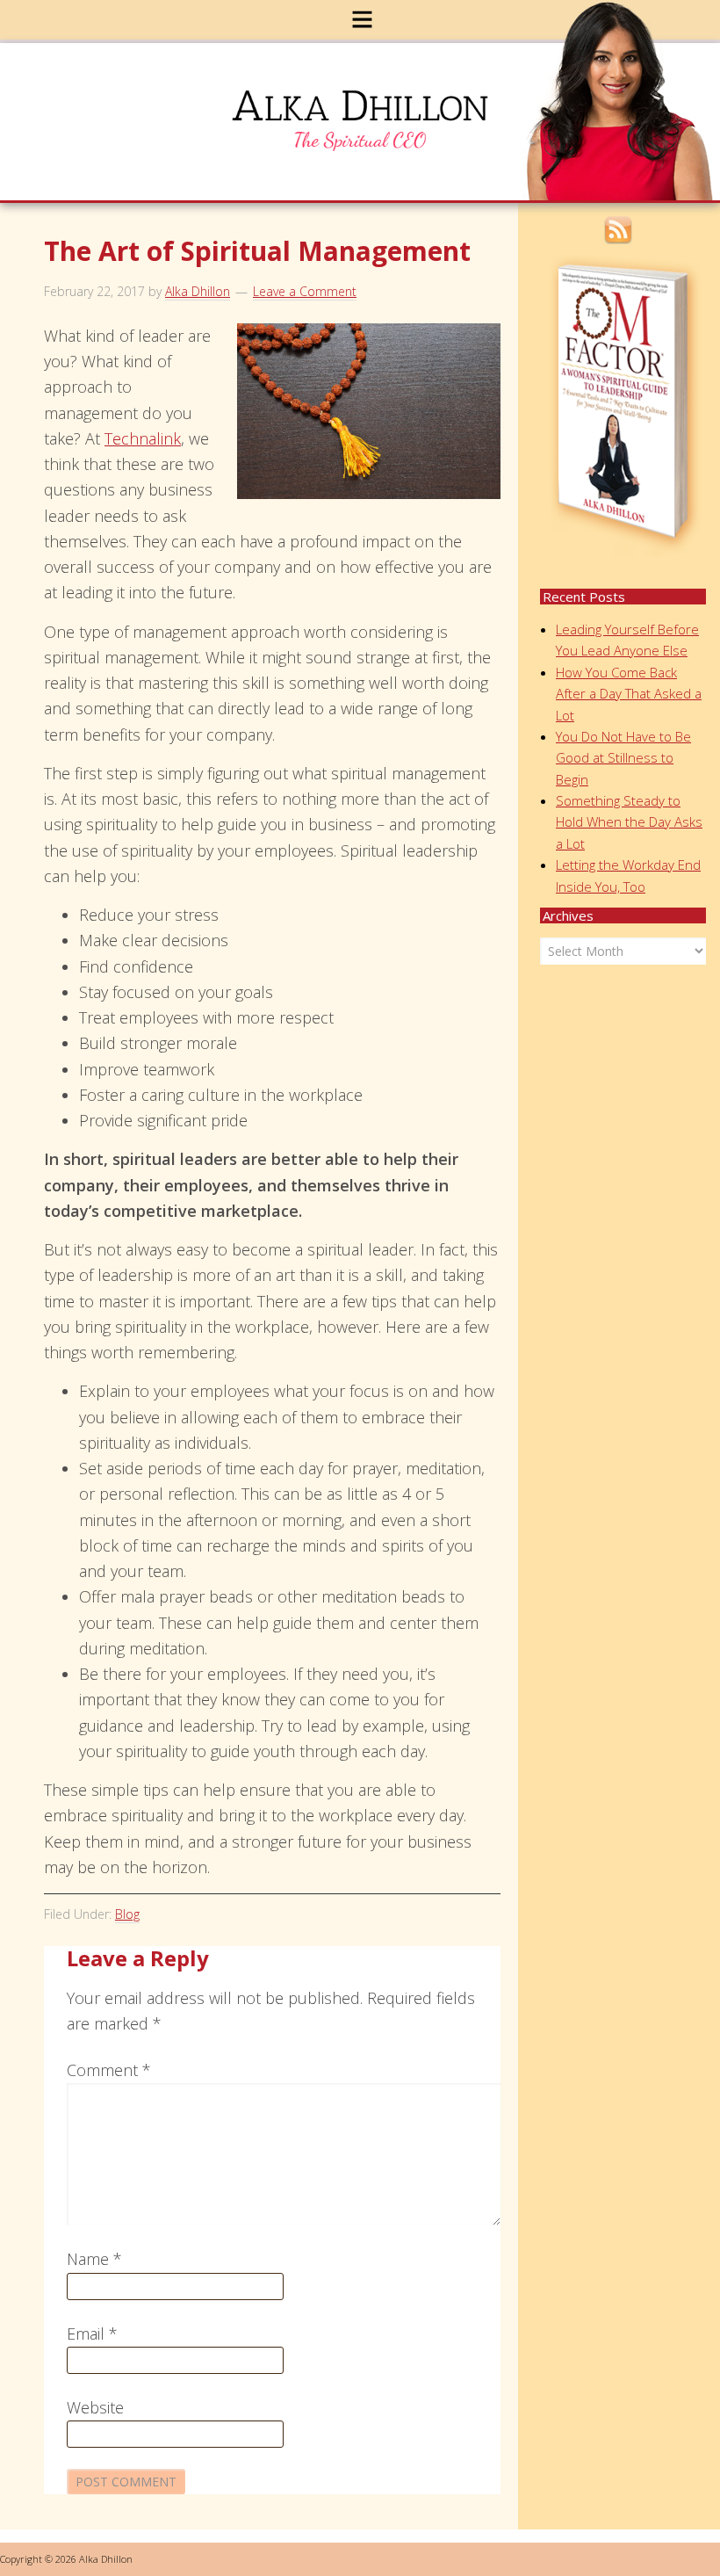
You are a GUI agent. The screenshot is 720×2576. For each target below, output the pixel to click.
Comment (109, 2070)
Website (95, 2407)
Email (92, 2334)
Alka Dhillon (371, 126)
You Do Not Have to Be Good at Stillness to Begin (623, 758)
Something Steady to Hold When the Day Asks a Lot (629, 822)
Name (94, 2259)
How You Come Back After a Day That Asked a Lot (629, 694)
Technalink (143, 438)
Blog (127, 1914)
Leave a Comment (305, 291)
